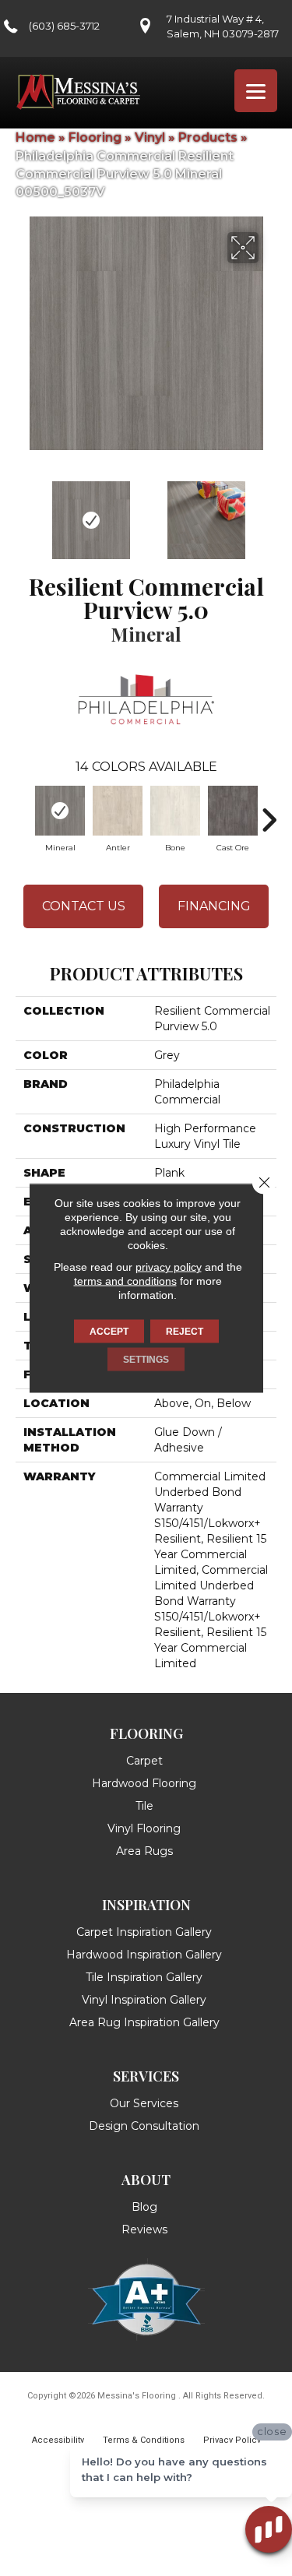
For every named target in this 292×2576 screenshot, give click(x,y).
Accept (109, 1332)
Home (35, 137)
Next (269, 512)
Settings (146, 1360)
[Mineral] (60, 811)
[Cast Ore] (233, 811)
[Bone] (175, 811)
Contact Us (84, 906)
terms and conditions (125, 1281)
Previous (23, 512)
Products (208, 137)
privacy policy (169, 1267)
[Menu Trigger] (256, 91)
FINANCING (214, 906)
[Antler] (118, 811)
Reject (185, 1332)
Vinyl (150, 137)
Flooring (95, 137)
